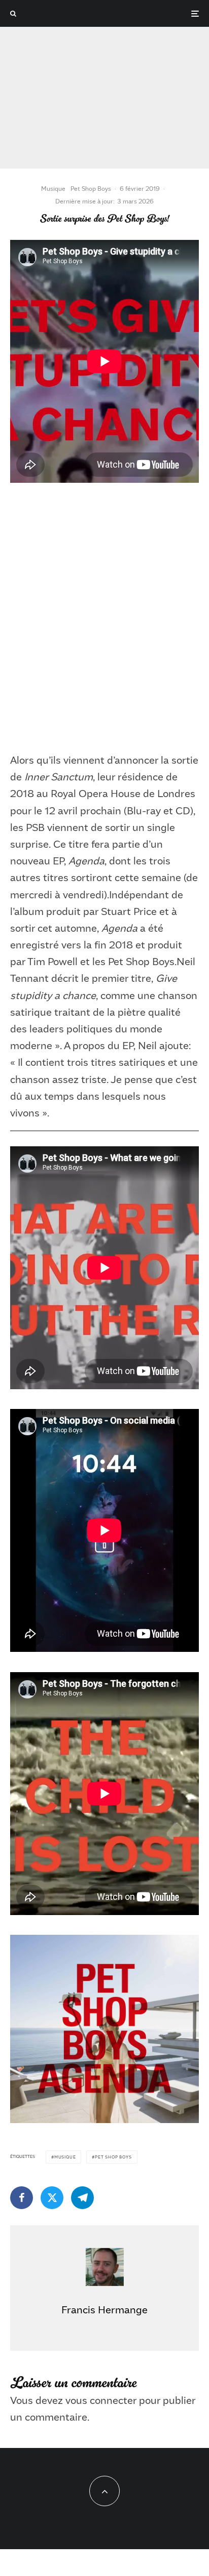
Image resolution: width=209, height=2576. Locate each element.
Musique (53, 188)
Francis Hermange (104, 2309)
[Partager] (22, 2198)
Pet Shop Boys (91, 188)
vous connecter (101, 2400)
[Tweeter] (52, 2198)
